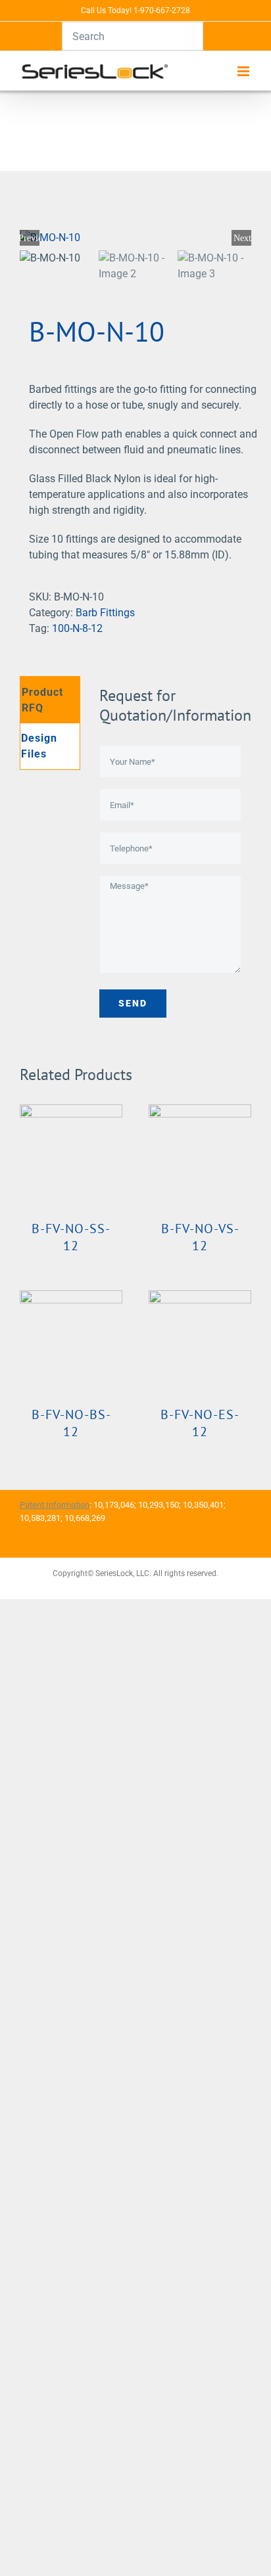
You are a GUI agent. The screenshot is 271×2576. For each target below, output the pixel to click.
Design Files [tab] (39, 746)
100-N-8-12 (77, 628)
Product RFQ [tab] (42, 700)
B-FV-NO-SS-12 (71, 1237)
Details (71, 1158)
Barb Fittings (105, 613)
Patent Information (55, 1505)
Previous (30, 238)
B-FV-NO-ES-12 (200, 1423)
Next (242, 238)
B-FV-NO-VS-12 (200, 1237)
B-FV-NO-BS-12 (71, 1423)
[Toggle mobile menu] (244, 71)
